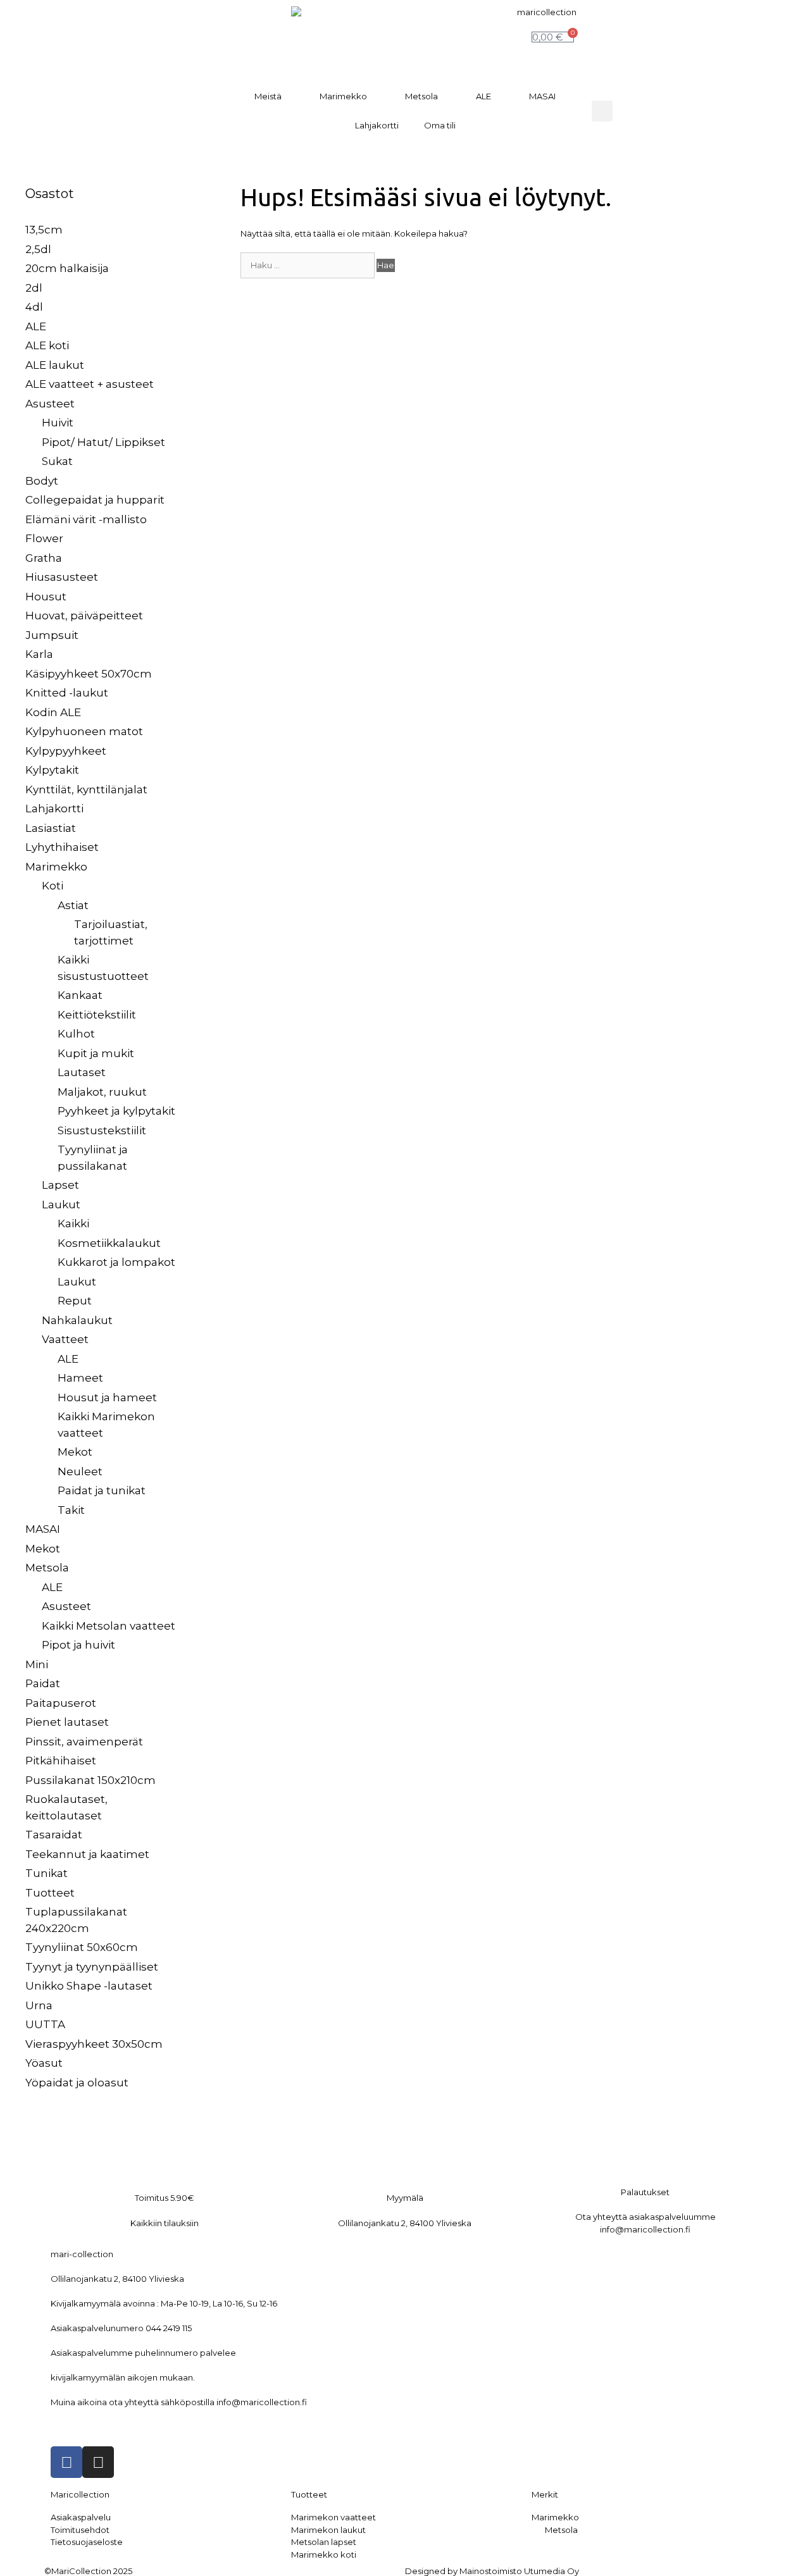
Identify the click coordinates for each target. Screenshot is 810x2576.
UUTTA (45, 2024)
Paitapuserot (61, 1703)
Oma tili (440, 125)
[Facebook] (66, 2462)
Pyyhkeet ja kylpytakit (116, 1111)
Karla (39, 654)
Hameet (80, 1378)
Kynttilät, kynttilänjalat (86, 790)
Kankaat (80, 995)
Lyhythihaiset (62, 847)
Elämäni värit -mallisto (86, 519)
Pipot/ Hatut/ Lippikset (103, 442)
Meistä (268, 96)
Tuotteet (50, 1893)
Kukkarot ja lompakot (116, 1262)
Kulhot (76, 1034)
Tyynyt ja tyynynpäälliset (92, 1967)
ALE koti (47, 345)
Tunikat (47, 1873)
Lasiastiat (51, 828)
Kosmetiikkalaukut (109, 1243)
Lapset (60, 1185)
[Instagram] (98, 2462)
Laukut (61, 1204)
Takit (71, 1510)
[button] (602, 111)
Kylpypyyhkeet (66, 751)
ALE (483, 96)
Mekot (75, 1452)
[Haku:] (308, 265)
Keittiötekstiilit (97, 1015)
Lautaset (82, 1072)
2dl (34, 288)
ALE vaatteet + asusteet (90, 384)
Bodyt (42, 481)
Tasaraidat (54, 1835)
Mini (37, 1664)
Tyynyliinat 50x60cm (82, 1947)
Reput (75, 1301)
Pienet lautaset (67, 1722)
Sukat (57, 461)
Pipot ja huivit (78, 1645)
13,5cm (44, 230)
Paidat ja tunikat (102, 1490)
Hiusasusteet (62, 577)
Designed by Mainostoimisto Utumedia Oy (492, 2571)
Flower (44, 538)
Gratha (44, 558)
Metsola (421, 96)
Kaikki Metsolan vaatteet (109, 1626)
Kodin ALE (53, 712)
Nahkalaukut (77, 1320)
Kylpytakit (52, 770)
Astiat (73, 905)
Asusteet (50, 404)
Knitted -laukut (67, 693)
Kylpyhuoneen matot (84, 731)
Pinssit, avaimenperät (84, 1742)
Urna (39, 2005)
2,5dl (38, 249)
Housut (46, 597)
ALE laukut (55, 365)
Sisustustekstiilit (102, 1130)
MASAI (542, 96)
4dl (34, 307)
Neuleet (80, 1471)
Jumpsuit (52, 635)
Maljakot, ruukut (102, 1092)
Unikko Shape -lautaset (89, 1986)
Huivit (58, 423)
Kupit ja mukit (96, 1053)
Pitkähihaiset (61, 1761)
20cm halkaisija (67, 268)
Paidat (43, 1683)
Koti (53, 886)
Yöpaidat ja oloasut (77, 2083)
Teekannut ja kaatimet (87, 1854)
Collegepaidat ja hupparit (95, 500)
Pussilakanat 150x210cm (90, 1780)
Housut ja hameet (107, 1397)
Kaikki (73, 1223)
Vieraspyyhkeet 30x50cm (94, 2044)
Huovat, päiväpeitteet (84, 616)
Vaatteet (65, 1339)
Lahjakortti (377, 125)
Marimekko (343, 96)
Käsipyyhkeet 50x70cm (89, 674)
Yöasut (44, 2063)
